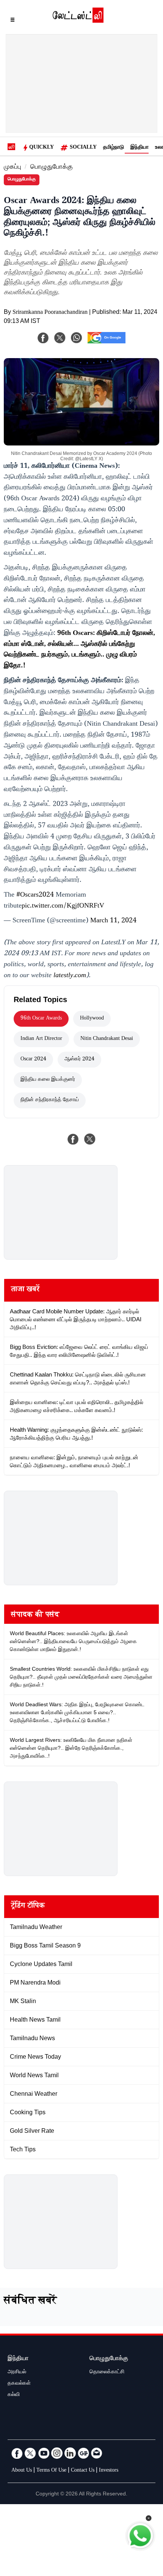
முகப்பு (13, 168)
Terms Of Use (51, 2471)
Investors (109, 2471)
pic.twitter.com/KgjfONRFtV (63, 906)
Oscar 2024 (33, 1060)
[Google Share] (107, 343)
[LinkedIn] (70, 2453)
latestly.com (70, 976)
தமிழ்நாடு (114, 148)
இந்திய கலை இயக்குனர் (48, 1080)
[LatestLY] (78, 21)
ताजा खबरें (25, 1290)
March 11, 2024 (113, 921)
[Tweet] (90, 1139)
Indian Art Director (41, 1039)
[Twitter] (30, 2453)
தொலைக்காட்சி (107, 2373)
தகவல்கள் (19, 2384)
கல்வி (14, 2395)
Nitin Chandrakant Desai (107, 1039)
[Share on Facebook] (73, 1139)
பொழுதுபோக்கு (52, 168)
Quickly (42, 148)
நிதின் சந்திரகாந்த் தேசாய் (50, 1100)
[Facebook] (43, 338)
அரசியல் (17, 2373)
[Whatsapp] (77, 338)
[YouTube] (44, 2453)
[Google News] (83, 2453)
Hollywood (92, 1019)
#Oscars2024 (35, 895)
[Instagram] (57, 2453)
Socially (83, 148)
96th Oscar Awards (41, 1019)
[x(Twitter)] (60, 338)
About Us (22, 2471)
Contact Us (83, 2471)
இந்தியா (139, 148)
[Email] (97, 2453)
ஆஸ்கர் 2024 (79, 1060)
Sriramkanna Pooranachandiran (50, 313)
